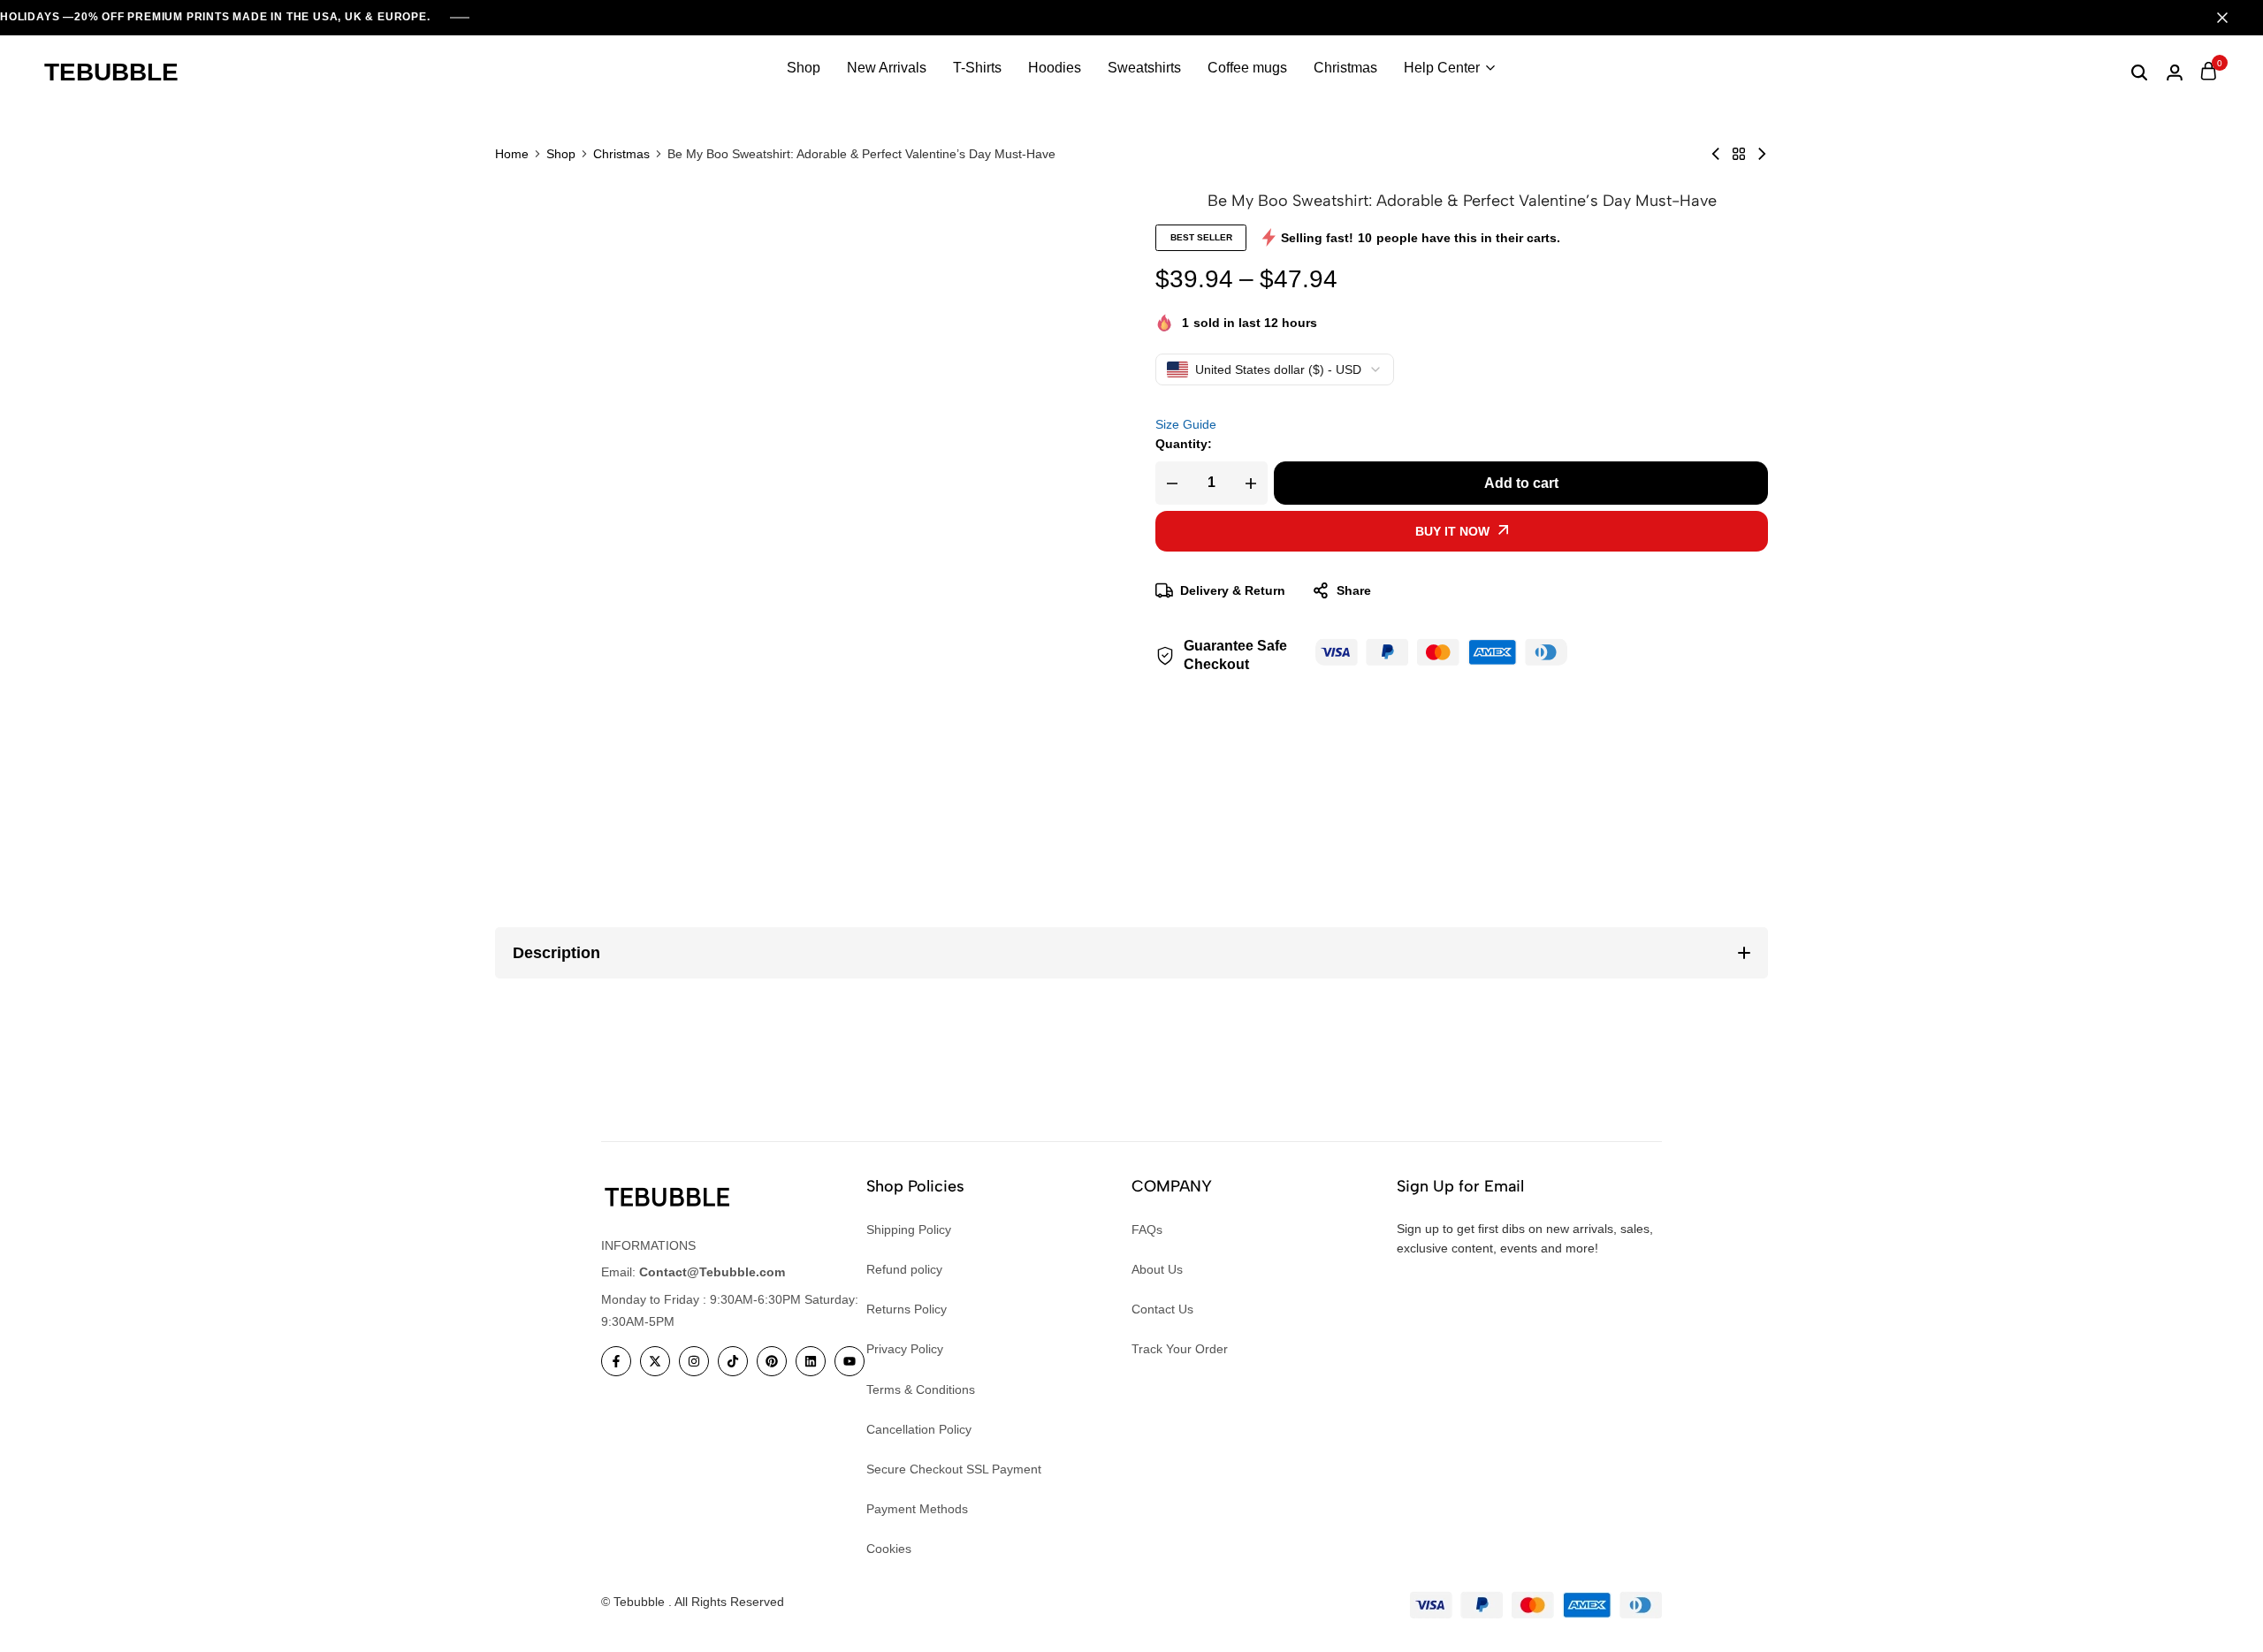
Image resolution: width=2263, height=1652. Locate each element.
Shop (804, 68)
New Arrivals (887, 68)
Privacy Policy (905, 1349)
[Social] (616, 1361)
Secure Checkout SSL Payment (954, 1469)
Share (1354, 590)
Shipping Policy (909, 1229)
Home (512, 154)
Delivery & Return (1233, 590)
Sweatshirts (1144, 68)
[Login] (2175, 72)
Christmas (1345, 68)
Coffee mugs (1247, 68)
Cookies (889, 1549)
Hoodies (1055, 68)
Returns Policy (907, 1309)
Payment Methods (917, 1509)
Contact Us (1162, 1309)
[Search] (2139, 72)
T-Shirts (977, 68)
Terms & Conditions (921, 1389)
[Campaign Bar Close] (2231, 18)
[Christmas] (1739, 154)
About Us (1157, 1269)
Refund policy (904, 1269)
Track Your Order (1180, 1349)
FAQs (1147, 1229)
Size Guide (1186, 424)
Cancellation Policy (919, 1429)
